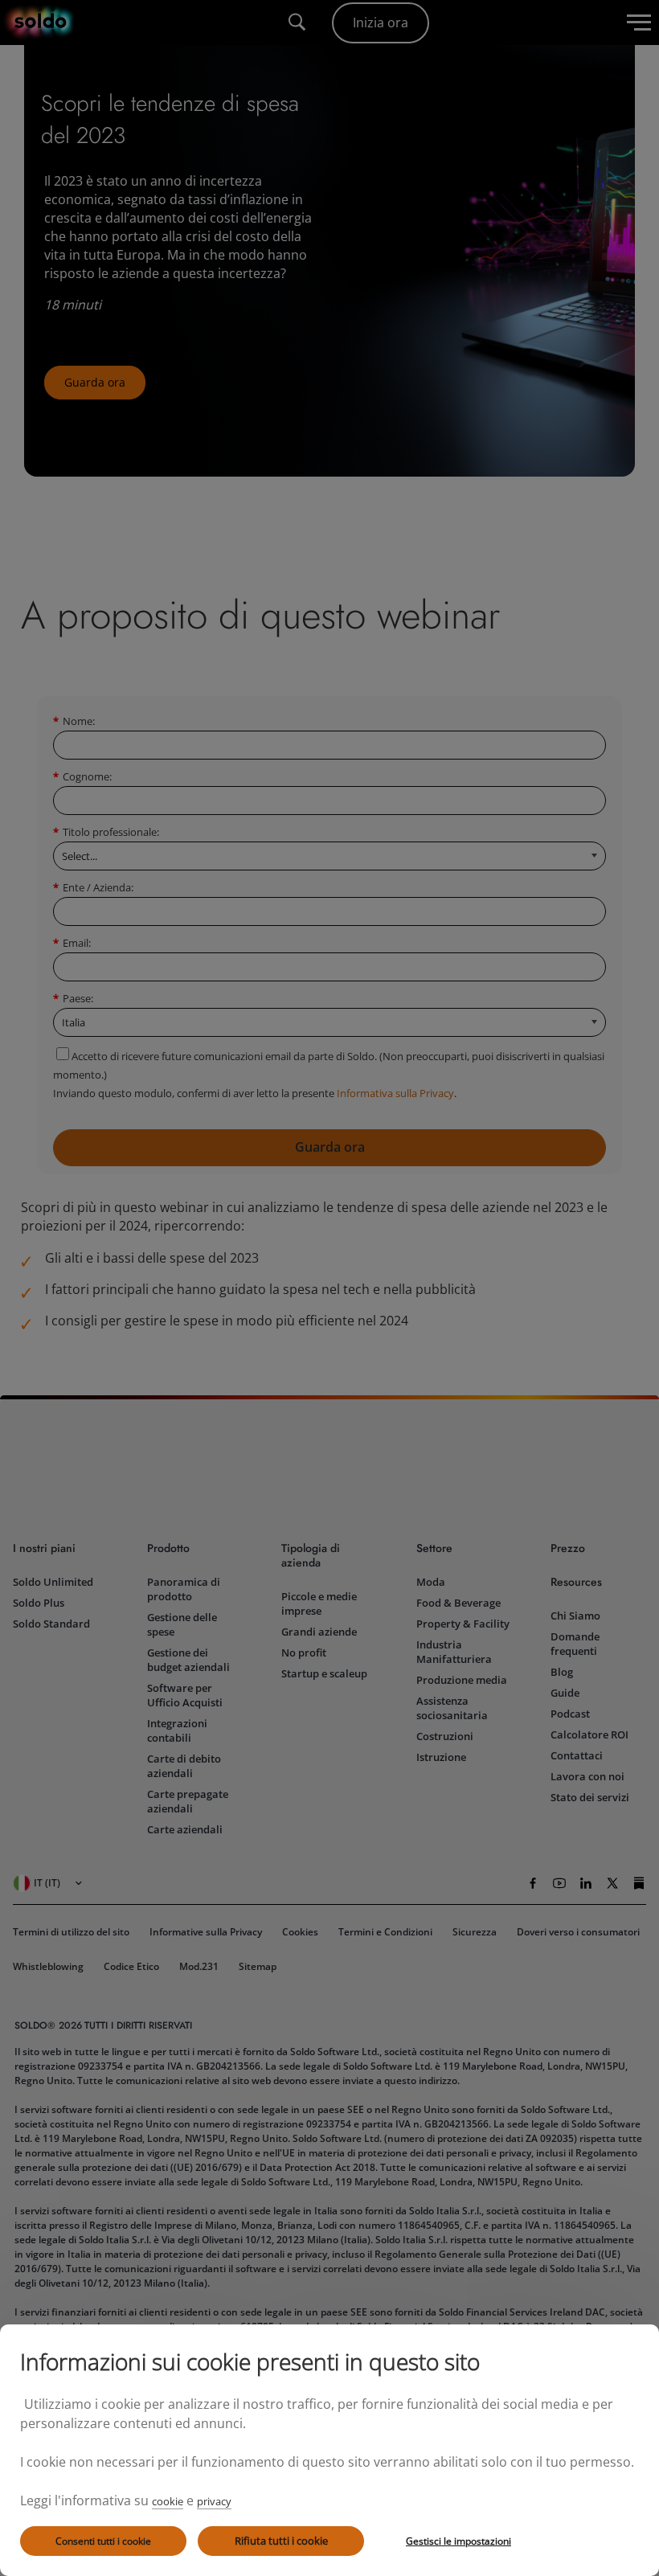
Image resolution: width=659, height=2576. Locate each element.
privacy (214, 2501)
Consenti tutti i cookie (103, 2541)
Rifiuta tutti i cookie (281, 2541)
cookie (168, 2501)
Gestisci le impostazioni (458, 2541)
